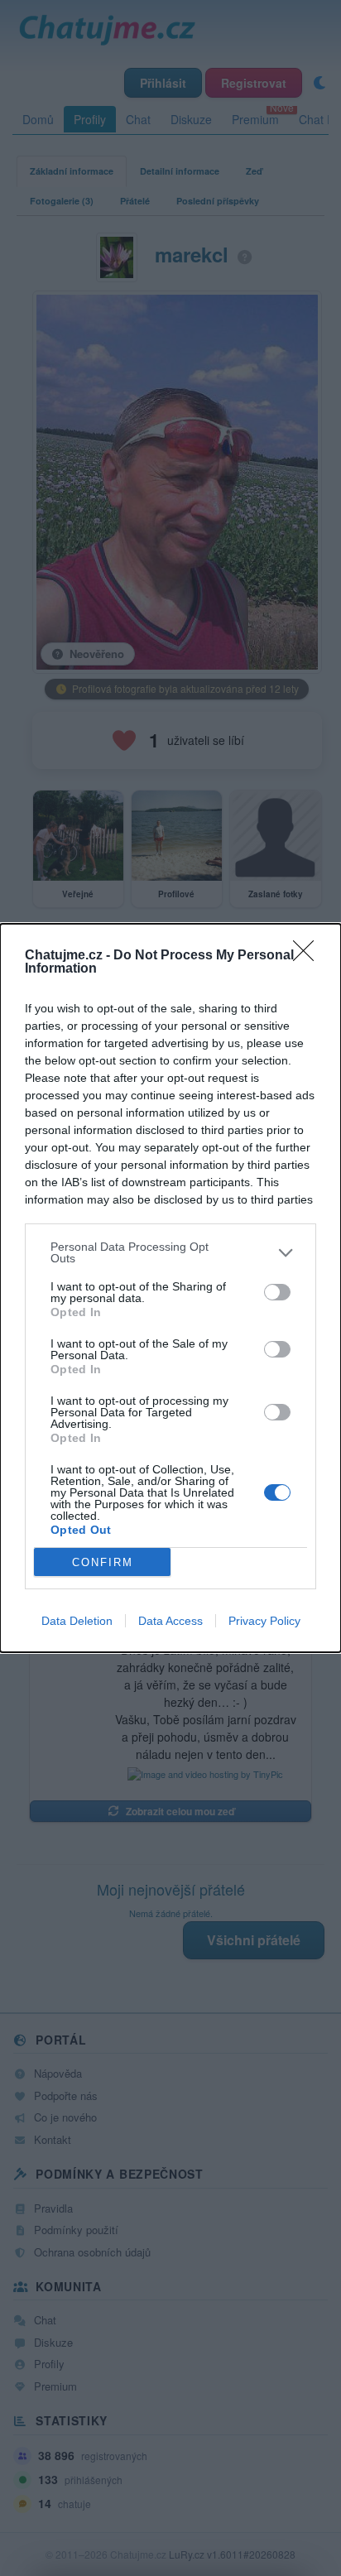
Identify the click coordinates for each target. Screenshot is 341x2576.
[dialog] (170, 1288)
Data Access (170, 1621)
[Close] (309, 956)
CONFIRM (103, 1562)
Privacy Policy (264, 1621)
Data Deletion (77, 1621)
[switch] (277, 1292)
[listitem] (170, 1252)
